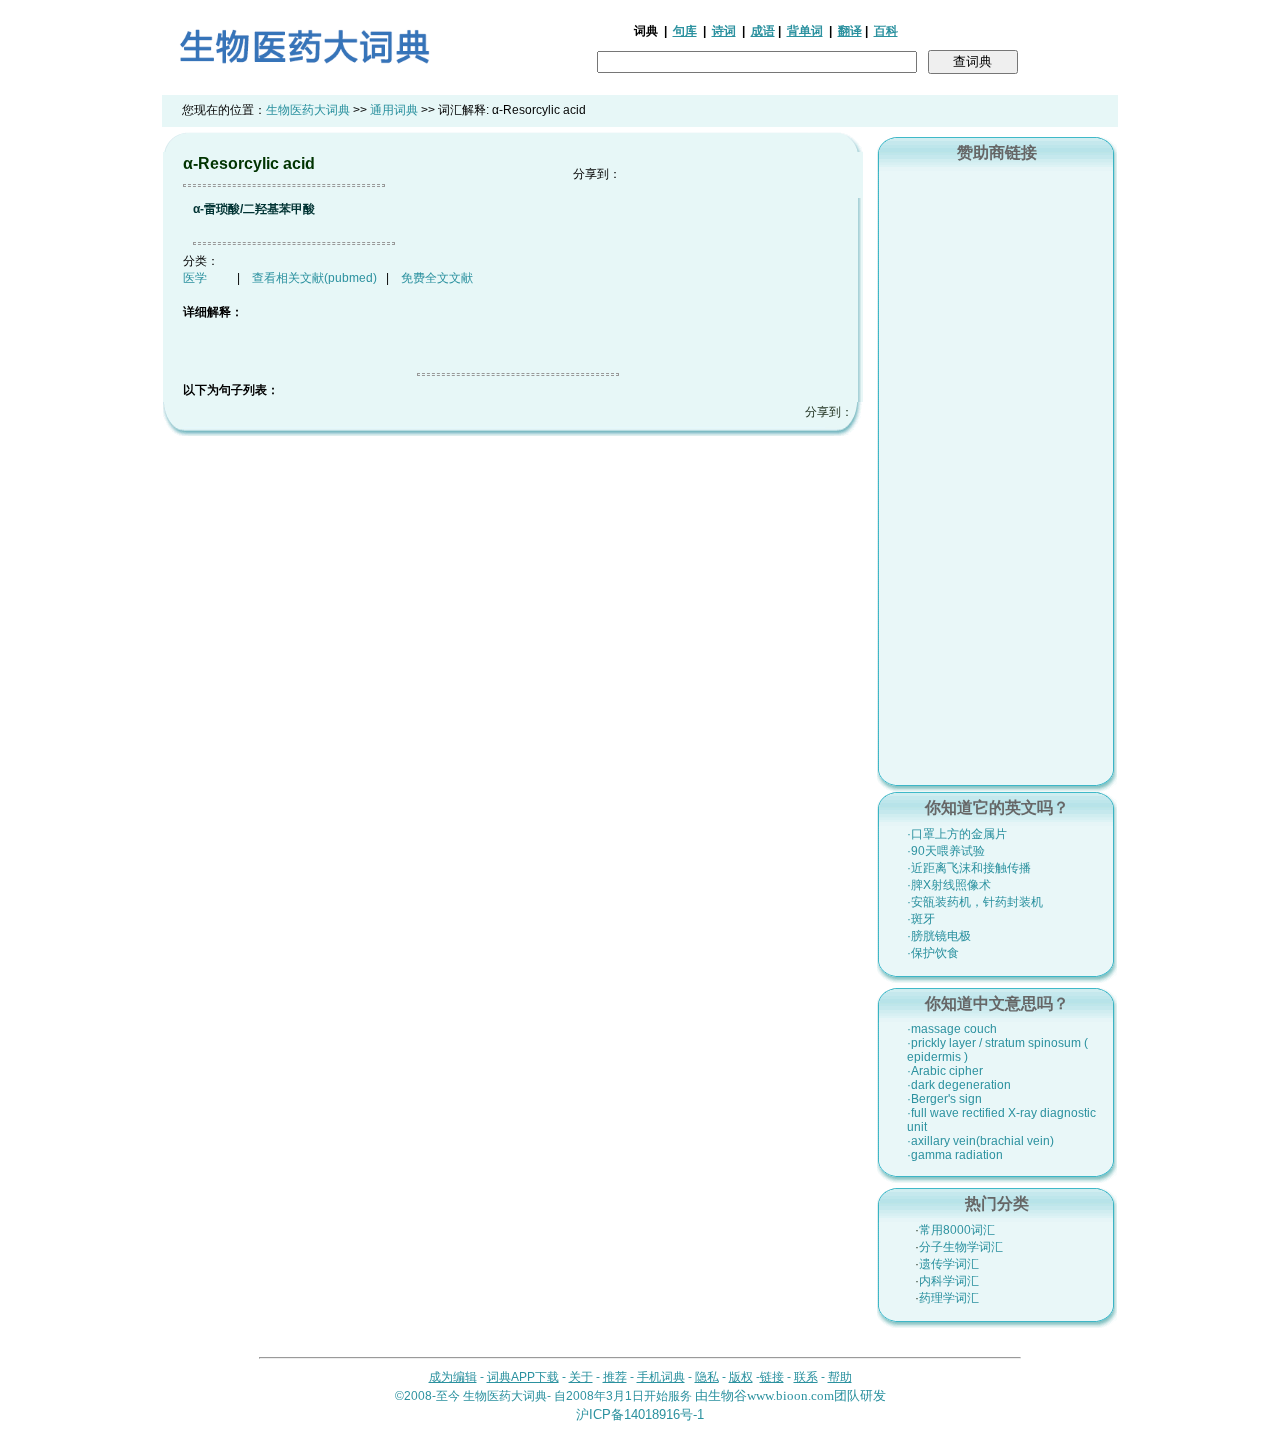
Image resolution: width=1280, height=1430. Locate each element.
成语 (763, 31)
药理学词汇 (949, 1298)
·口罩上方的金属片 (957, 834)
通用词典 (394, 110)
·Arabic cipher (945, 1071)
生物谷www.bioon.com (771, 1395)
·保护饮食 (933, 953)
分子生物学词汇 (961, 1247)
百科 (886, 31)
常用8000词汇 (957, 1230)
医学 (195, 278)
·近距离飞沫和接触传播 (969, 868)
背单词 (805, 31)
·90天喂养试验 (946, 851)
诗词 (724, 31)
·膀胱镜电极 (939, 936)
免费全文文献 (437, 278)
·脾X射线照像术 (949, 885)
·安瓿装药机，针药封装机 (975, 902)
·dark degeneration (959, 1085)
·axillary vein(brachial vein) (980, 1141)
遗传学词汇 (949, 1264)
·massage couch (952, 1029)
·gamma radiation (955, 1155)
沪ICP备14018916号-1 (640, 1414)
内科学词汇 (949, 1281)
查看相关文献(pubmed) (314, 278)
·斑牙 (921, 919)
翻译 (850, 31)
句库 (685, 31)
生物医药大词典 (308, 110)
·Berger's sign (944, 1099)
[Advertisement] (997, 471)
